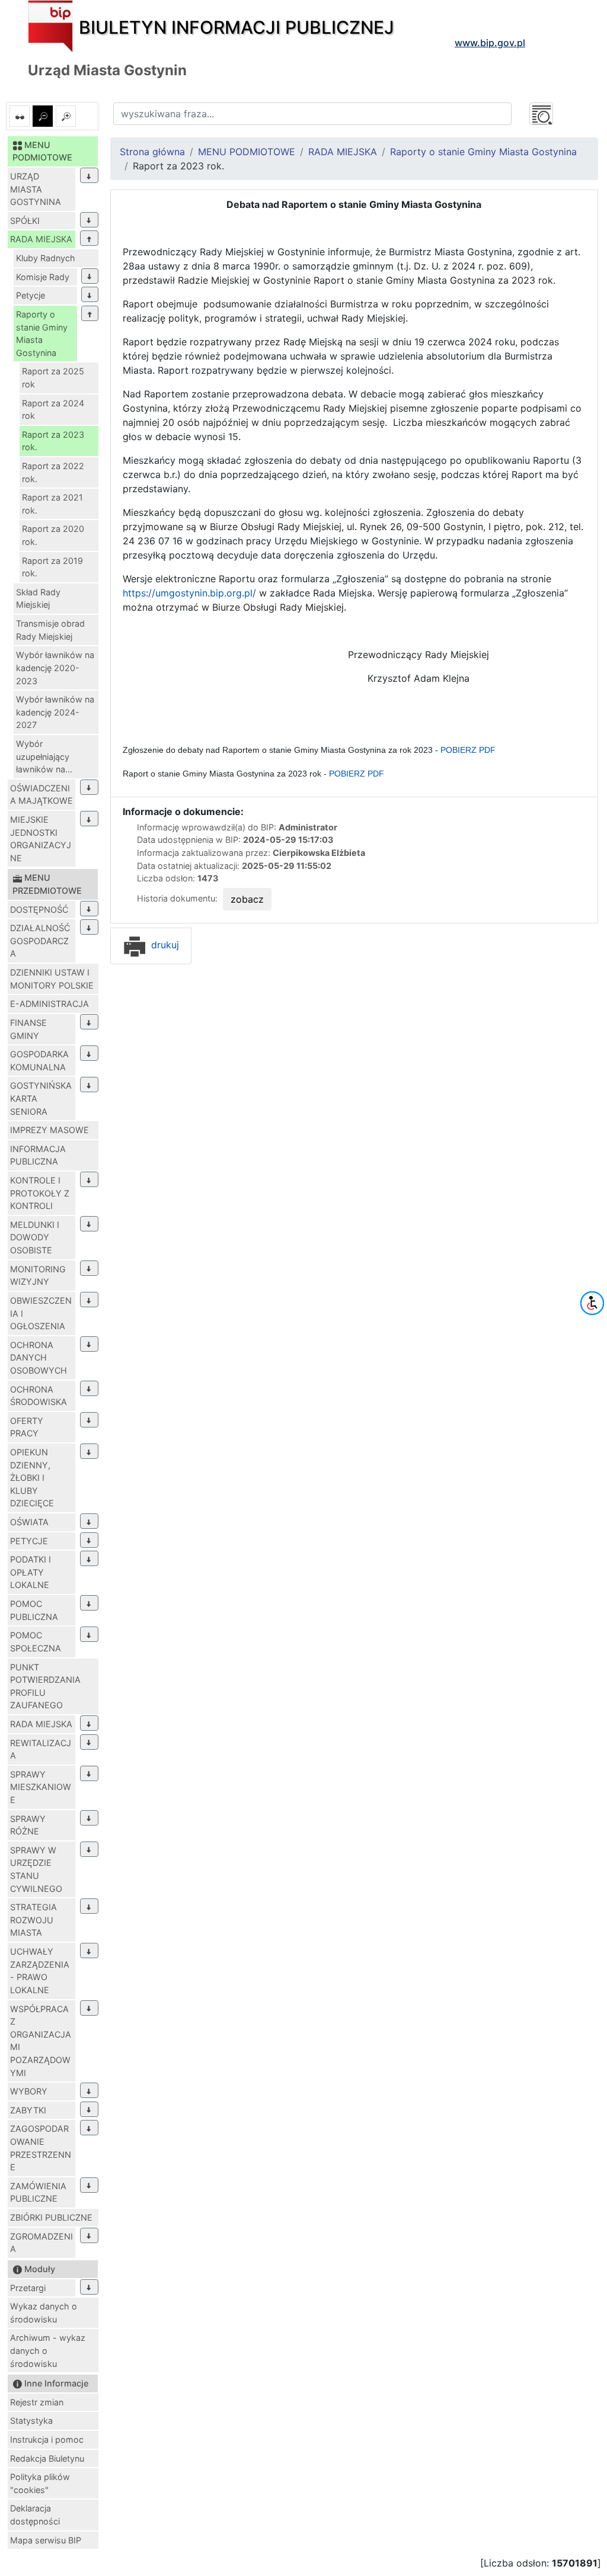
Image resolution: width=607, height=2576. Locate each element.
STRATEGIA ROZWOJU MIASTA (33, 1920)
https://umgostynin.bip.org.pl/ (189, 593)
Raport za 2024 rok (53, 410)
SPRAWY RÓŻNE (28, 1825)
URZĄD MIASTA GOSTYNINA (36, 189)
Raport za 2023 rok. (53, 441)
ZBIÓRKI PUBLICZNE (51, 2217)
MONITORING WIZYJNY (38, 1276)
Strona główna (152, 152)
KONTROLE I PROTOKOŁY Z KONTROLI (40, 1193)
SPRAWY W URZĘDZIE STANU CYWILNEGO (36, 1869)
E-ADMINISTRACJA (49, 1004)
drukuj (164, 945)
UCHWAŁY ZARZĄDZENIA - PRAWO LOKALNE (40, 1971)
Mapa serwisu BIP (46, 2540)
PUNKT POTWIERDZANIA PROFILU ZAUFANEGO (45, 1686)
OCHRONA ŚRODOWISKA (39, 1396)
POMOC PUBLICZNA (34, 1610)
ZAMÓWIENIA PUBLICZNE (38, 2192)
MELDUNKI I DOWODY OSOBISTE (35, 1237)
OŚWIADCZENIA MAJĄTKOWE (41, 795)
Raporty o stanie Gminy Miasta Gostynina (42, 333)
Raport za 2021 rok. (52, 504)
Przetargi (28, 2288)
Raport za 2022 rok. (53, 472)
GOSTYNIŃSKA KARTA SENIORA (41, 1098)
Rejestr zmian (37, 2402)
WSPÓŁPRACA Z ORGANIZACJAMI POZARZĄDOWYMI (41, 2041)
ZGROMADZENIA (41, 2243)
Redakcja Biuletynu (47, 2458)
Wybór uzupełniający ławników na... (44, 756)
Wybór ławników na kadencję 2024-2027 (55, 712)
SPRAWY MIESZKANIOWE (41, 1787)
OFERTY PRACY (27, 1427)
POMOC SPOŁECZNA (36, 1642)
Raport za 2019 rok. (52, 567)
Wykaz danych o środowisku (44, 2313)
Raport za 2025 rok (53, 378)
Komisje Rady (43, 277)
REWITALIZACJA (41, 1749)
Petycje (31, 295)
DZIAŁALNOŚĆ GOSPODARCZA (40, 941)
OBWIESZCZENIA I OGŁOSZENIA (41, 1313)
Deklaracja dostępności (35, 2515)
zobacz (247, 899)
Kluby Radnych (46, 258)
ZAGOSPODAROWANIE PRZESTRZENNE (41, 2148)
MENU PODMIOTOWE (247, 152)
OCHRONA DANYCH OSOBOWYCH (39, 1358)
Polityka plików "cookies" (40, 2483)
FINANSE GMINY (28, 1029)
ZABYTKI (28, 2110)
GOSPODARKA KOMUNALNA (39, 1061)
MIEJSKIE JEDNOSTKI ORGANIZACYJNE (41, 839)
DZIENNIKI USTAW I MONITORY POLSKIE (52, 979)
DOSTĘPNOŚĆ (39, 910)
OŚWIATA (29, 1522)
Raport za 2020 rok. (53, 535)
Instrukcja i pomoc (47, 2439)
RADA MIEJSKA (41, 239)
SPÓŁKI (25, 221)
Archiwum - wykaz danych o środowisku (48, 2350)
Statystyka (31, 2421)
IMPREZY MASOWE (49, 1130)
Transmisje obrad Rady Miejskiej (50, 630)
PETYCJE (29, 1541)
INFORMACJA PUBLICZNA (38, 1155)
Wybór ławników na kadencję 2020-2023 (55, 668)
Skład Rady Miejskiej (38, 599)
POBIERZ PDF (468, 750)
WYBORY (29, 2091)
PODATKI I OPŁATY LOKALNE (31, 1572)
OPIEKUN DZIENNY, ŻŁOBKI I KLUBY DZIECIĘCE (32, 1478)
